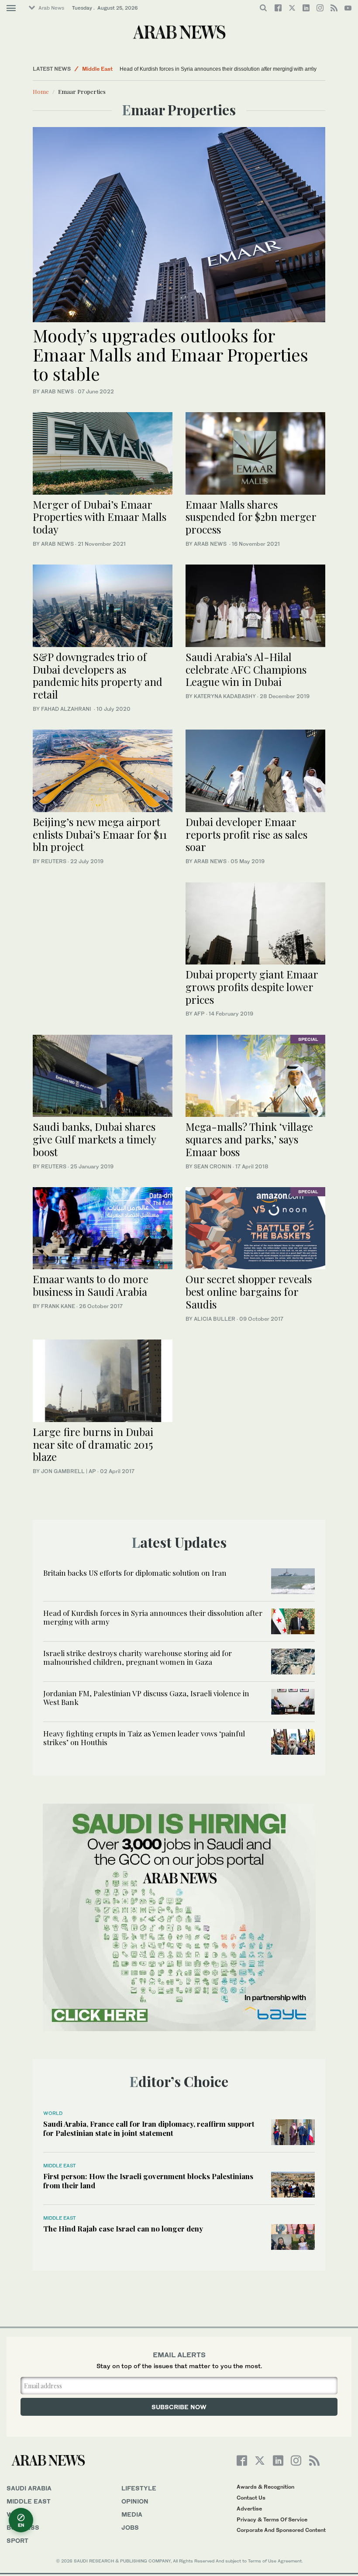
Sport (17, 2540)
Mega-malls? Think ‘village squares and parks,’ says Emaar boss (249, 1139)
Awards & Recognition (265, 2487)
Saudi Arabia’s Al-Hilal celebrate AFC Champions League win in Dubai (246, 669)
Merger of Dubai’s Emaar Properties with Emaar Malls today (100, 517)
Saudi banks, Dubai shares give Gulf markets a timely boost (94, 1139)
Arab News (51, 8)
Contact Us (251, 2498)
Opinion (135, 2501)
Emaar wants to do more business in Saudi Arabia (91, 1285)
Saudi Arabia (29, 2488)
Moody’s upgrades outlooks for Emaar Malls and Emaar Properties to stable (170, 354)
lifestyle (139, 2488)
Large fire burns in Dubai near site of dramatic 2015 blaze (93, 1444)
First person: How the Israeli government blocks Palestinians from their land (148, 2180)
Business (23, 2527)
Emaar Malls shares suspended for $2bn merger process (251, 517)
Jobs (130, 2527)
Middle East (97, 69)
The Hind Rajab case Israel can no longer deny (123, 2228)
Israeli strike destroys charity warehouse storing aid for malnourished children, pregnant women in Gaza (138, 1657)
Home (41, 91)
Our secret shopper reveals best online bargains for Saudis (249, 1291)
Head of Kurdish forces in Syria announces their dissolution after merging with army (169, 69)
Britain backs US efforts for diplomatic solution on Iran (135, 1573)
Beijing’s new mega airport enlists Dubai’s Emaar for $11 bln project (100, 834)
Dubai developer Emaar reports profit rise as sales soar (246, 834)
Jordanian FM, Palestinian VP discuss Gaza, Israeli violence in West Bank (146, 1698)
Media (132, 2514)
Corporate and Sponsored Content (281, 2530)
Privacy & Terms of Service (272, 2519)
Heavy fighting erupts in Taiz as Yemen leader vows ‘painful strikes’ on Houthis (144, 1738)
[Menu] (11, 8)
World (53, 2113)
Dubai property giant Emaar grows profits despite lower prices (252, 987)
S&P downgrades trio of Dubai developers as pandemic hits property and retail (98, 675)
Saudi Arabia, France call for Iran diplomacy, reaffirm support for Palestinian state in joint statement (149, 2128)
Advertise (249, 2509)
